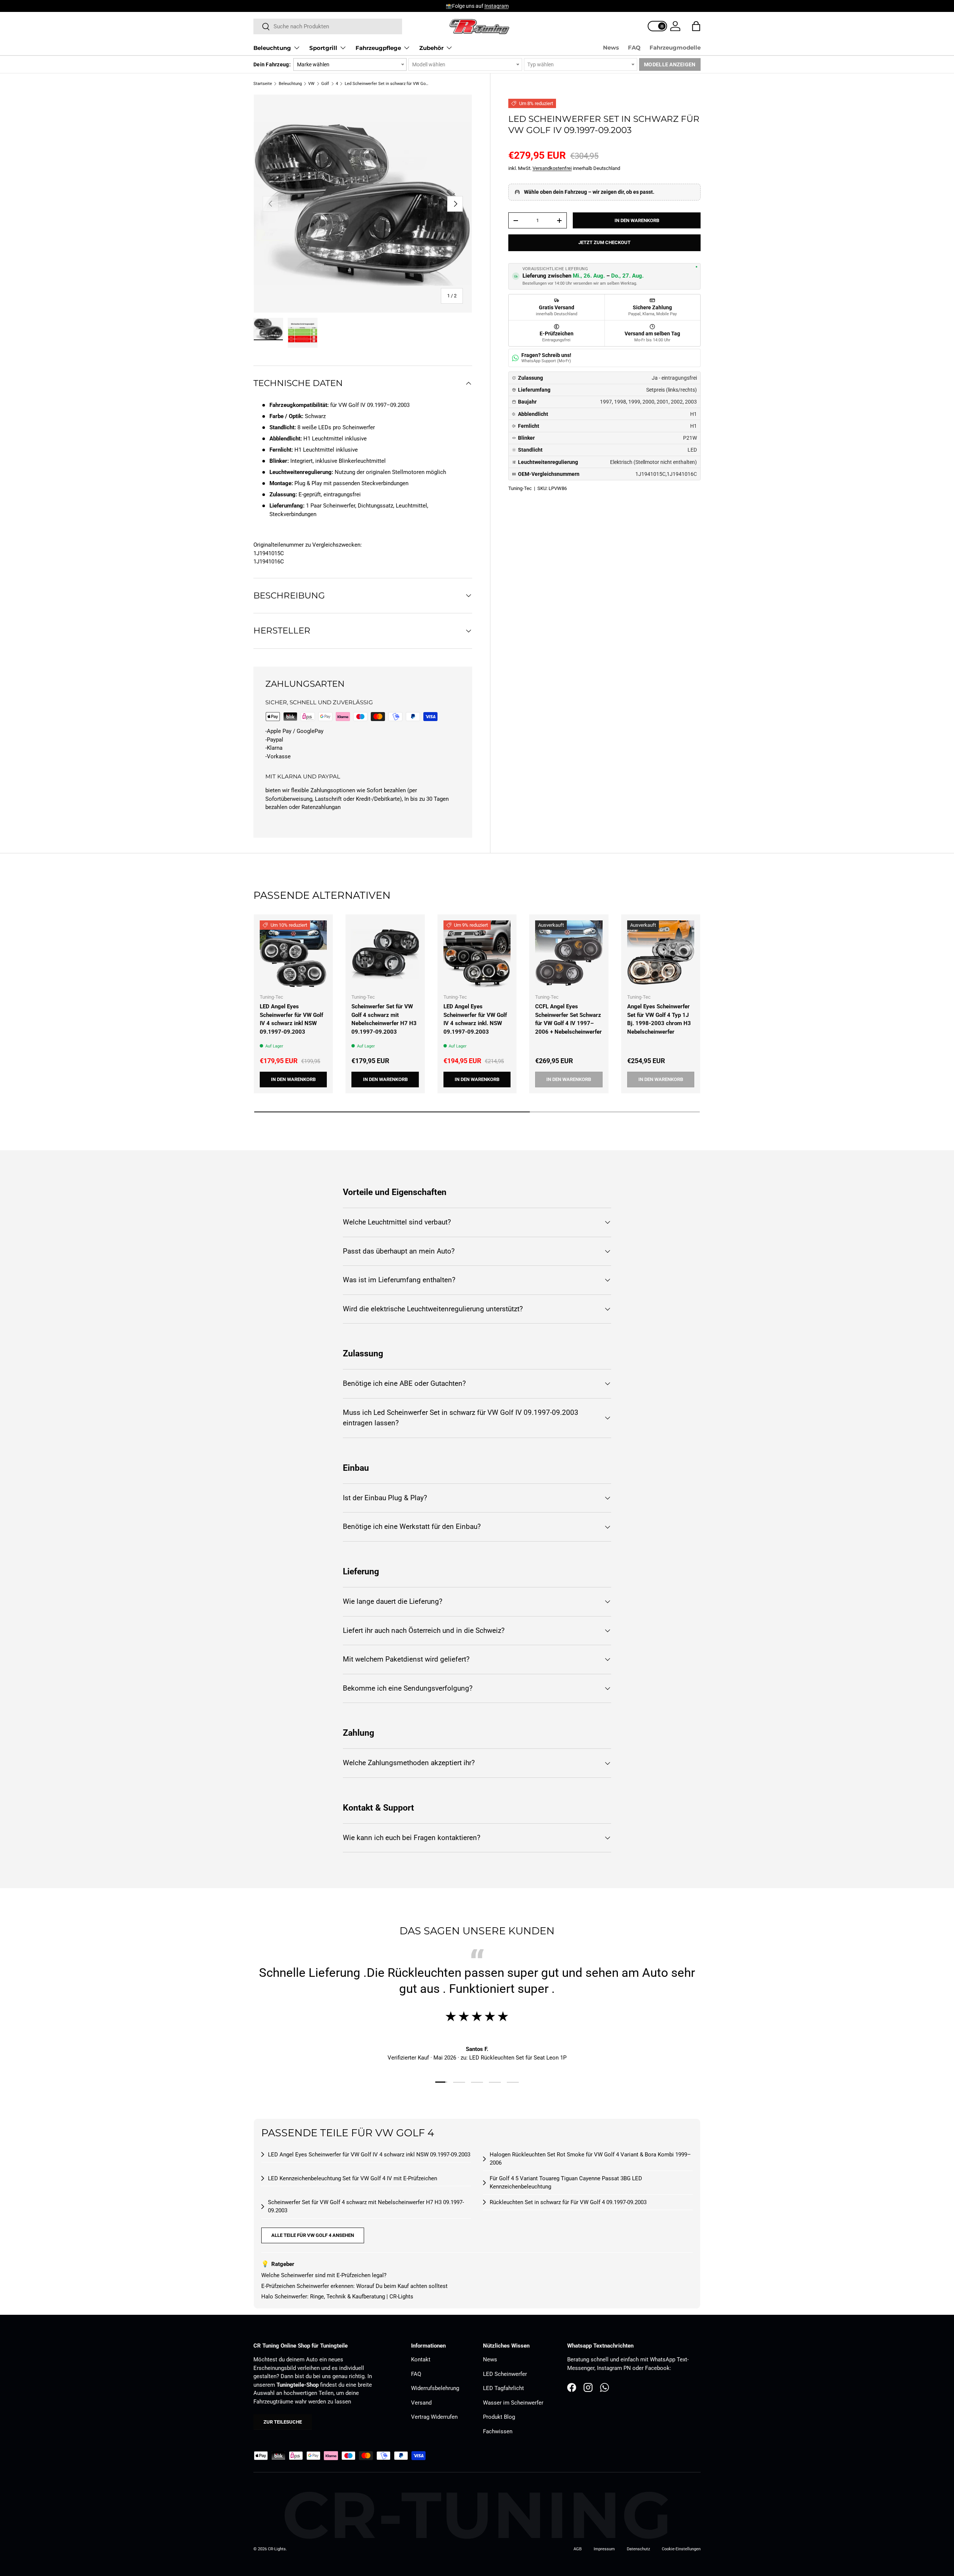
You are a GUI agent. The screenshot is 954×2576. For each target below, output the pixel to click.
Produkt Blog (499, 2417)
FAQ (634, 48)
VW (311, 84)
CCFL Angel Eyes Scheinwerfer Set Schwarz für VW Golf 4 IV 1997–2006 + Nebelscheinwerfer (568, 1019)
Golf (325, 84)
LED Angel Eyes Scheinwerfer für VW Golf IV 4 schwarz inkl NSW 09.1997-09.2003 (291, 1019)
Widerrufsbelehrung (435, 2388)
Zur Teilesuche (283, 2422)
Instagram (497, 6)
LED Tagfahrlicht (503, 2388)
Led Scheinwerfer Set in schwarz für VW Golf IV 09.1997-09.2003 (387, 84)
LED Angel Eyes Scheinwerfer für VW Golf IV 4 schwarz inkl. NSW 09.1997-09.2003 (475, 1019)
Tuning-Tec (520, 488)
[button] (696, 26)
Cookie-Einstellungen (681, 2549)
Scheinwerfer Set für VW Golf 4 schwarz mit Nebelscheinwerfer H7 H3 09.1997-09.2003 (384, 1019)
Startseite (263, 84)
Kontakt (421, 2360)
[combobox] (328, 26)
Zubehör (431, 48)
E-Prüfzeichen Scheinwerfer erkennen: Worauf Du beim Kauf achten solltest (354, 2286)
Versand (421, 2403)
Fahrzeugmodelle (675, 48)
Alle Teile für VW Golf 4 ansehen (313, 2235)
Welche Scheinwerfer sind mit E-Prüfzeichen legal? (324, 2275)
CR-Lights (277, 2549)
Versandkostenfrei (552, 168)
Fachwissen (498, 2431)
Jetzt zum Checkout (604, 242)
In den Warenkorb (637, 220)
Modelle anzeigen (670, 64)
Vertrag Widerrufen (434, 2417)
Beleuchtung (272, 48)
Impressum (604, 2549)
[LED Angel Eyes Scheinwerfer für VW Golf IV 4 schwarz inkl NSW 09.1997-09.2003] (293, 954)
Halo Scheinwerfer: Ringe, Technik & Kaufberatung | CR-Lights (337, 2297)
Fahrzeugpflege (378, 48)
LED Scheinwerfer (505, 2374)
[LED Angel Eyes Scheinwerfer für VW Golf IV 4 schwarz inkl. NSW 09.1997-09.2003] (477, 954)
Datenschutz (638, 2549)
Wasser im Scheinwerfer (513, 2403)
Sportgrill (323, 48)
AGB (578, 2549)
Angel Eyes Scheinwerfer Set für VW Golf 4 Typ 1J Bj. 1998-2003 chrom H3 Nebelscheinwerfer (659, 1019)
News (611, 48)
